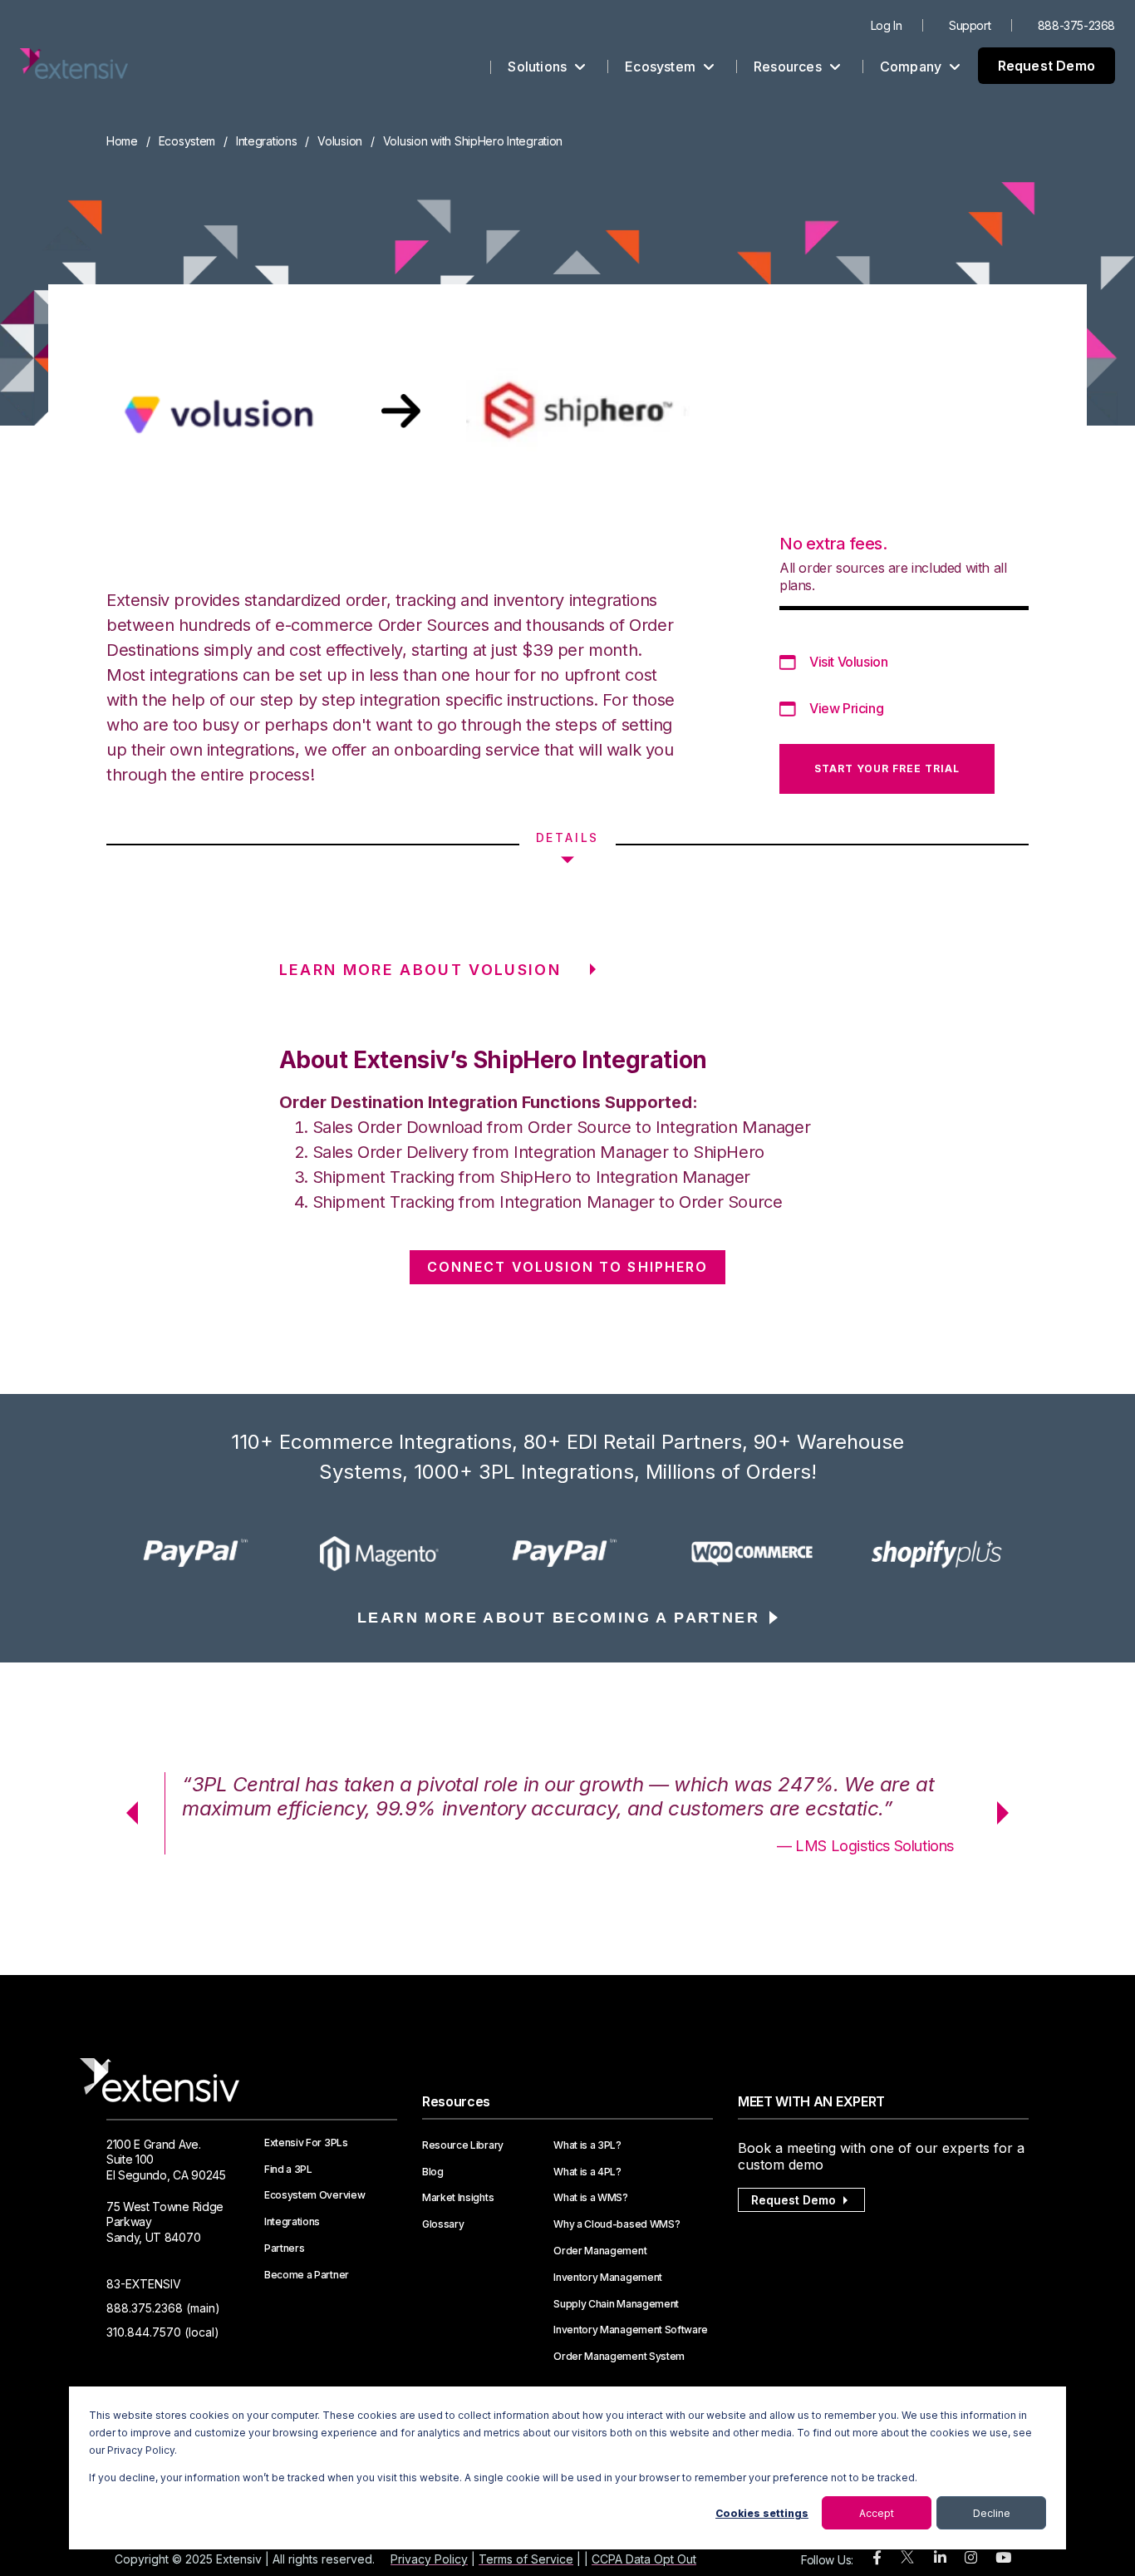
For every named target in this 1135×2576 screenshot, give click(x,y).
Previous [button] (126, 1813)
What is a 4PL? (587, 2172)
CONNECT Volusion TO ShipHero (567, 1267)
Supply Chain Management (616, 2304)
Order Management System (619, 2357)
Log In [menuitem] (887, 25)
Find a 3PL (288, 2170)
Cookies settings (762, 2513)
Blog (433, 2172)
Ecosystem (662, 66)
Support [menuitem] (970, 25)
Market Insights (458, 2198)
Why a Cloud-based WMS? (617, 2224)
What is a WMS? (591, 2198)
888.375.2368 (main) (163, 2308)
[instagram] (971, 2558)
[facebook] (877, 2558)
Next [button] (1009, 1813)
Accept (877, 2513)
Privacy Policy (429, 2559)
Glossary (443, 2224)
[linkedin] (940, 2558)
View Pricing (846, 708)
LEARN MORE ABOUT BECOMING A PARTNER (558, 1618)
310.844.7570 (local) (163, 2332)
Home (122, 141)
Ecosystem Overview (314, 2195)
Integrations (267, 141)
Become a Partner (307, 2275)
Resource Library (463, 2145)
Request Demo (1047, 66)
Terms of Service (526, 2559)
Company (913, 66)
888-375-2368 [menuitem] (1076, 25)
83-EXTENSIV (144, 2284)
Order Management (600, 2251)
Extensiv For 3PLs (306, 2143)
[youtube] (1003, 2558)
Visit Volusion (848, 662)
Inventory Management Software (631, 2330)
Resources (789, 66)
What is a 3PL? (587, 2145)
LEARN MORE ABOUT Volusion (420, 970)
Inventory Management (608, 2278)
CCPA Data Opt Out (644, 2559)
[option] (199, 1554)
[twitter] (907, 2561)
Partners (284, 2248)
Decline (992, 2513)
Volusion (340, 141)
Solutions (539, 66)
